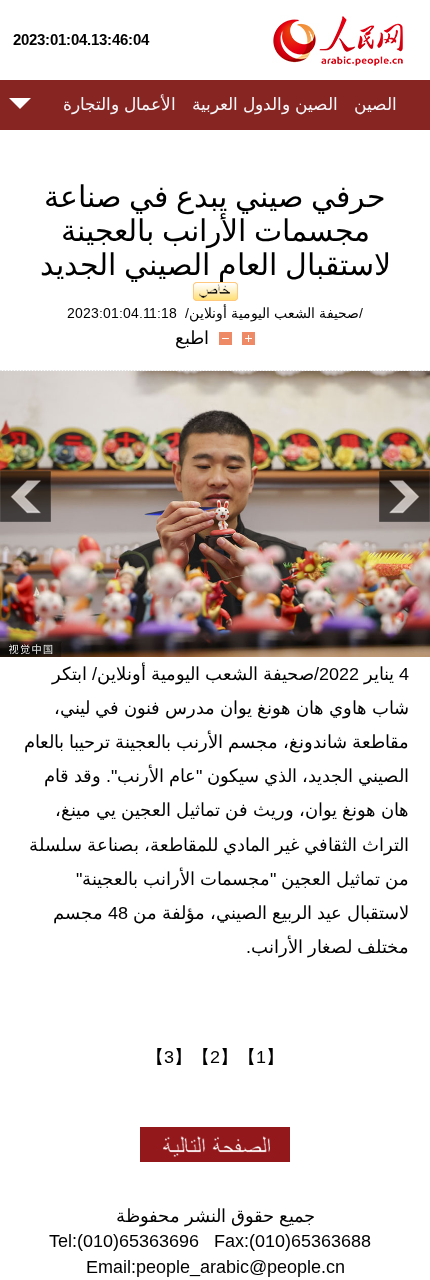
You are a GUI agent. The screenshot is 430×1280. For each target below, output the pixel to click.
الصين (375, 104)
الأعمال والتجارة (119, 104)
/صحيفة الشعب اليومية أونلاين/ (274, 313)
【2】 (215, 1057)
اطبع (192, 338)
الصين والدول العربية (265, 104)
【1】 (261, 1057)
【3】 (169, 1057)
